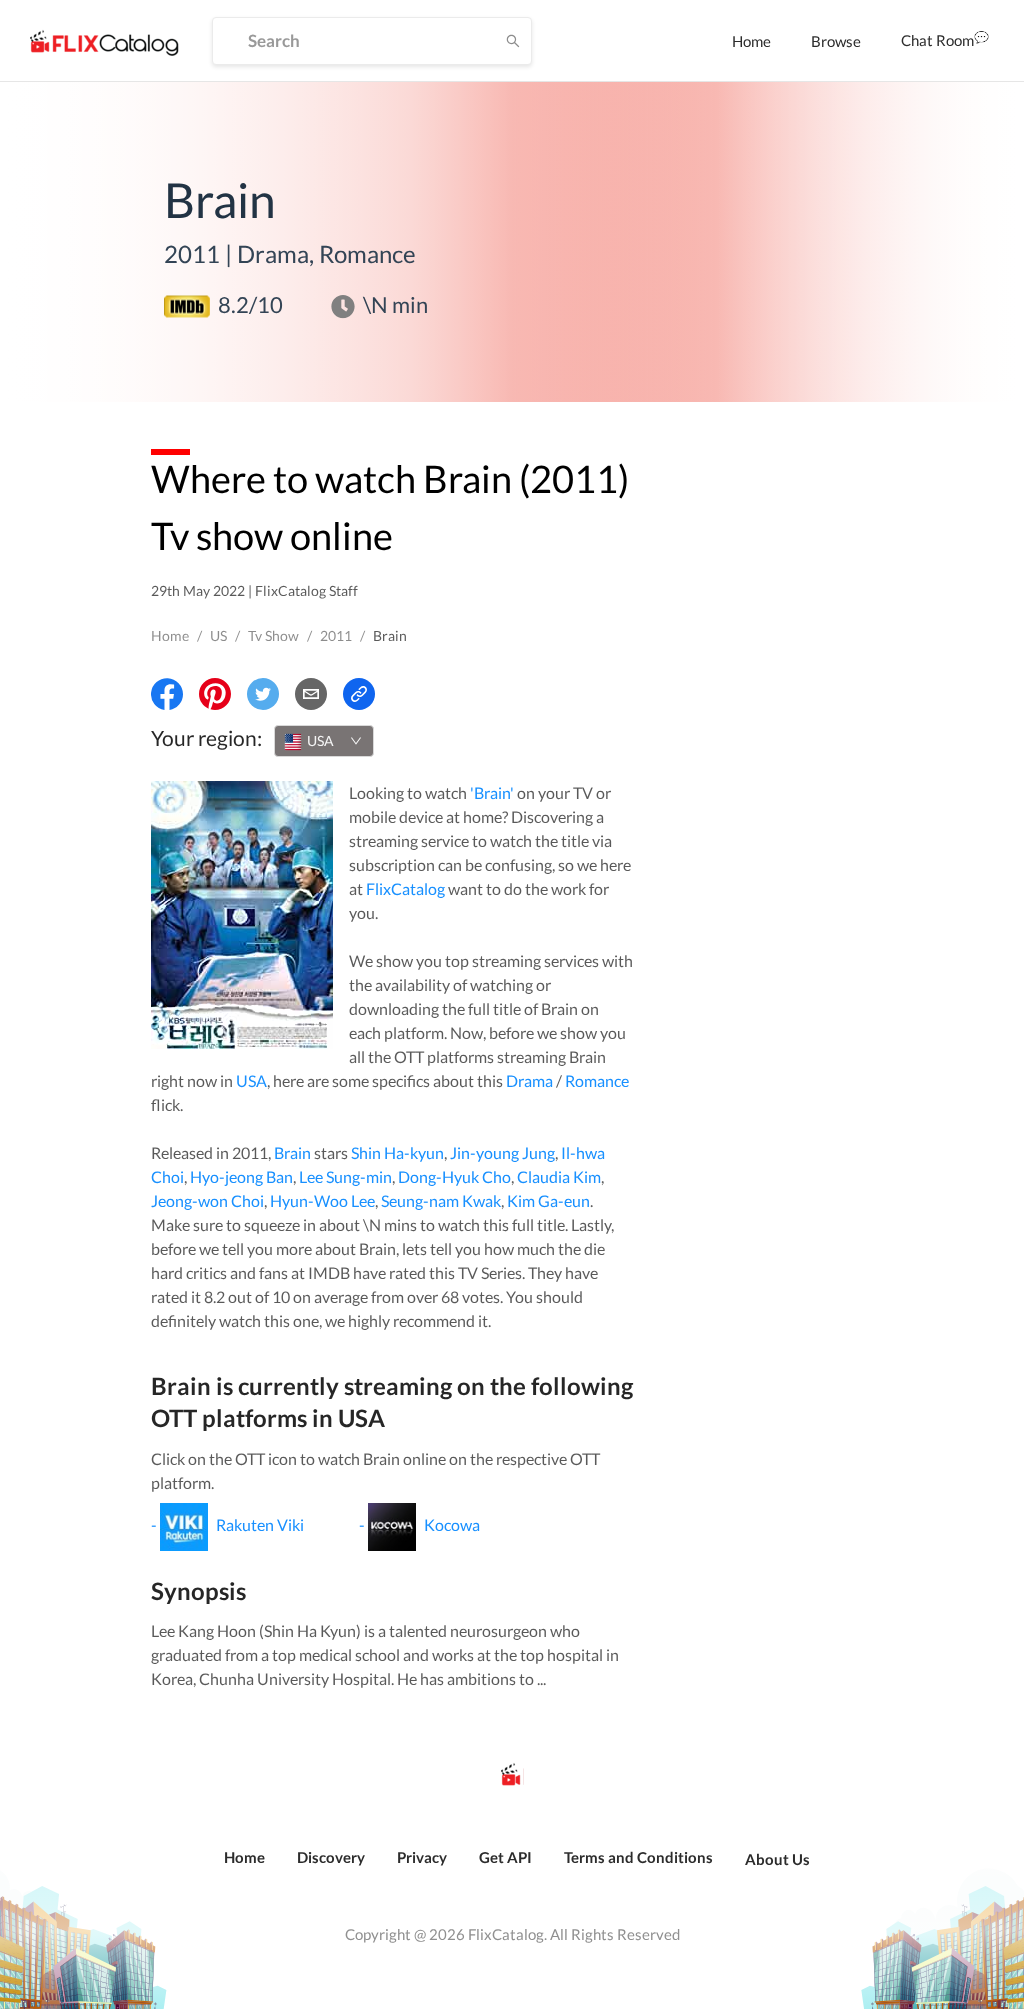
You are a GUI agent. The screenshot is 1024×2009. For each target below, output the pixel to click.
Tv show (273, 635)
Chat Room (937, 40)
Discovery (331, 1857)
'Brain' (492, 792)
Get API (505, 1857)
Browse (836, 41)
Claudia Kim (559, 1176)
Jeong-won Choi (207, 1200)
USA (251, 1080)
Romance (597, 1080)
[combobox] (324, 741)
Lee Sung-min (345, 1176)
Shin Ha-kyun (397, 1152)
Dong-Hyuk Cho (454, 1176)
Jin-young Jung (502, 1152)
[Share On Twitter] (263, 694)
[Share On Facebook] (167, 694)
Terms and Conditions (638, 1857)
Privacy (422, 1857)
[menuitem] (751, 41)
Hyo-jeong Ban (241, 1176)
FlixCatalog (405, 888)
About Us (777, 1859)
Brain (292, 1152)
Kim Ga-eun (548, 1200)
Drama (529, 1080)
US (218, 635)
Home (751, 41)
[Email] (311, 694)
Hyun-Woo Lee (322, 1200)
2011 (336, 635)
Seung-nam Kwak (441, 1200)
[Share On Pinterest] (215, 694)
